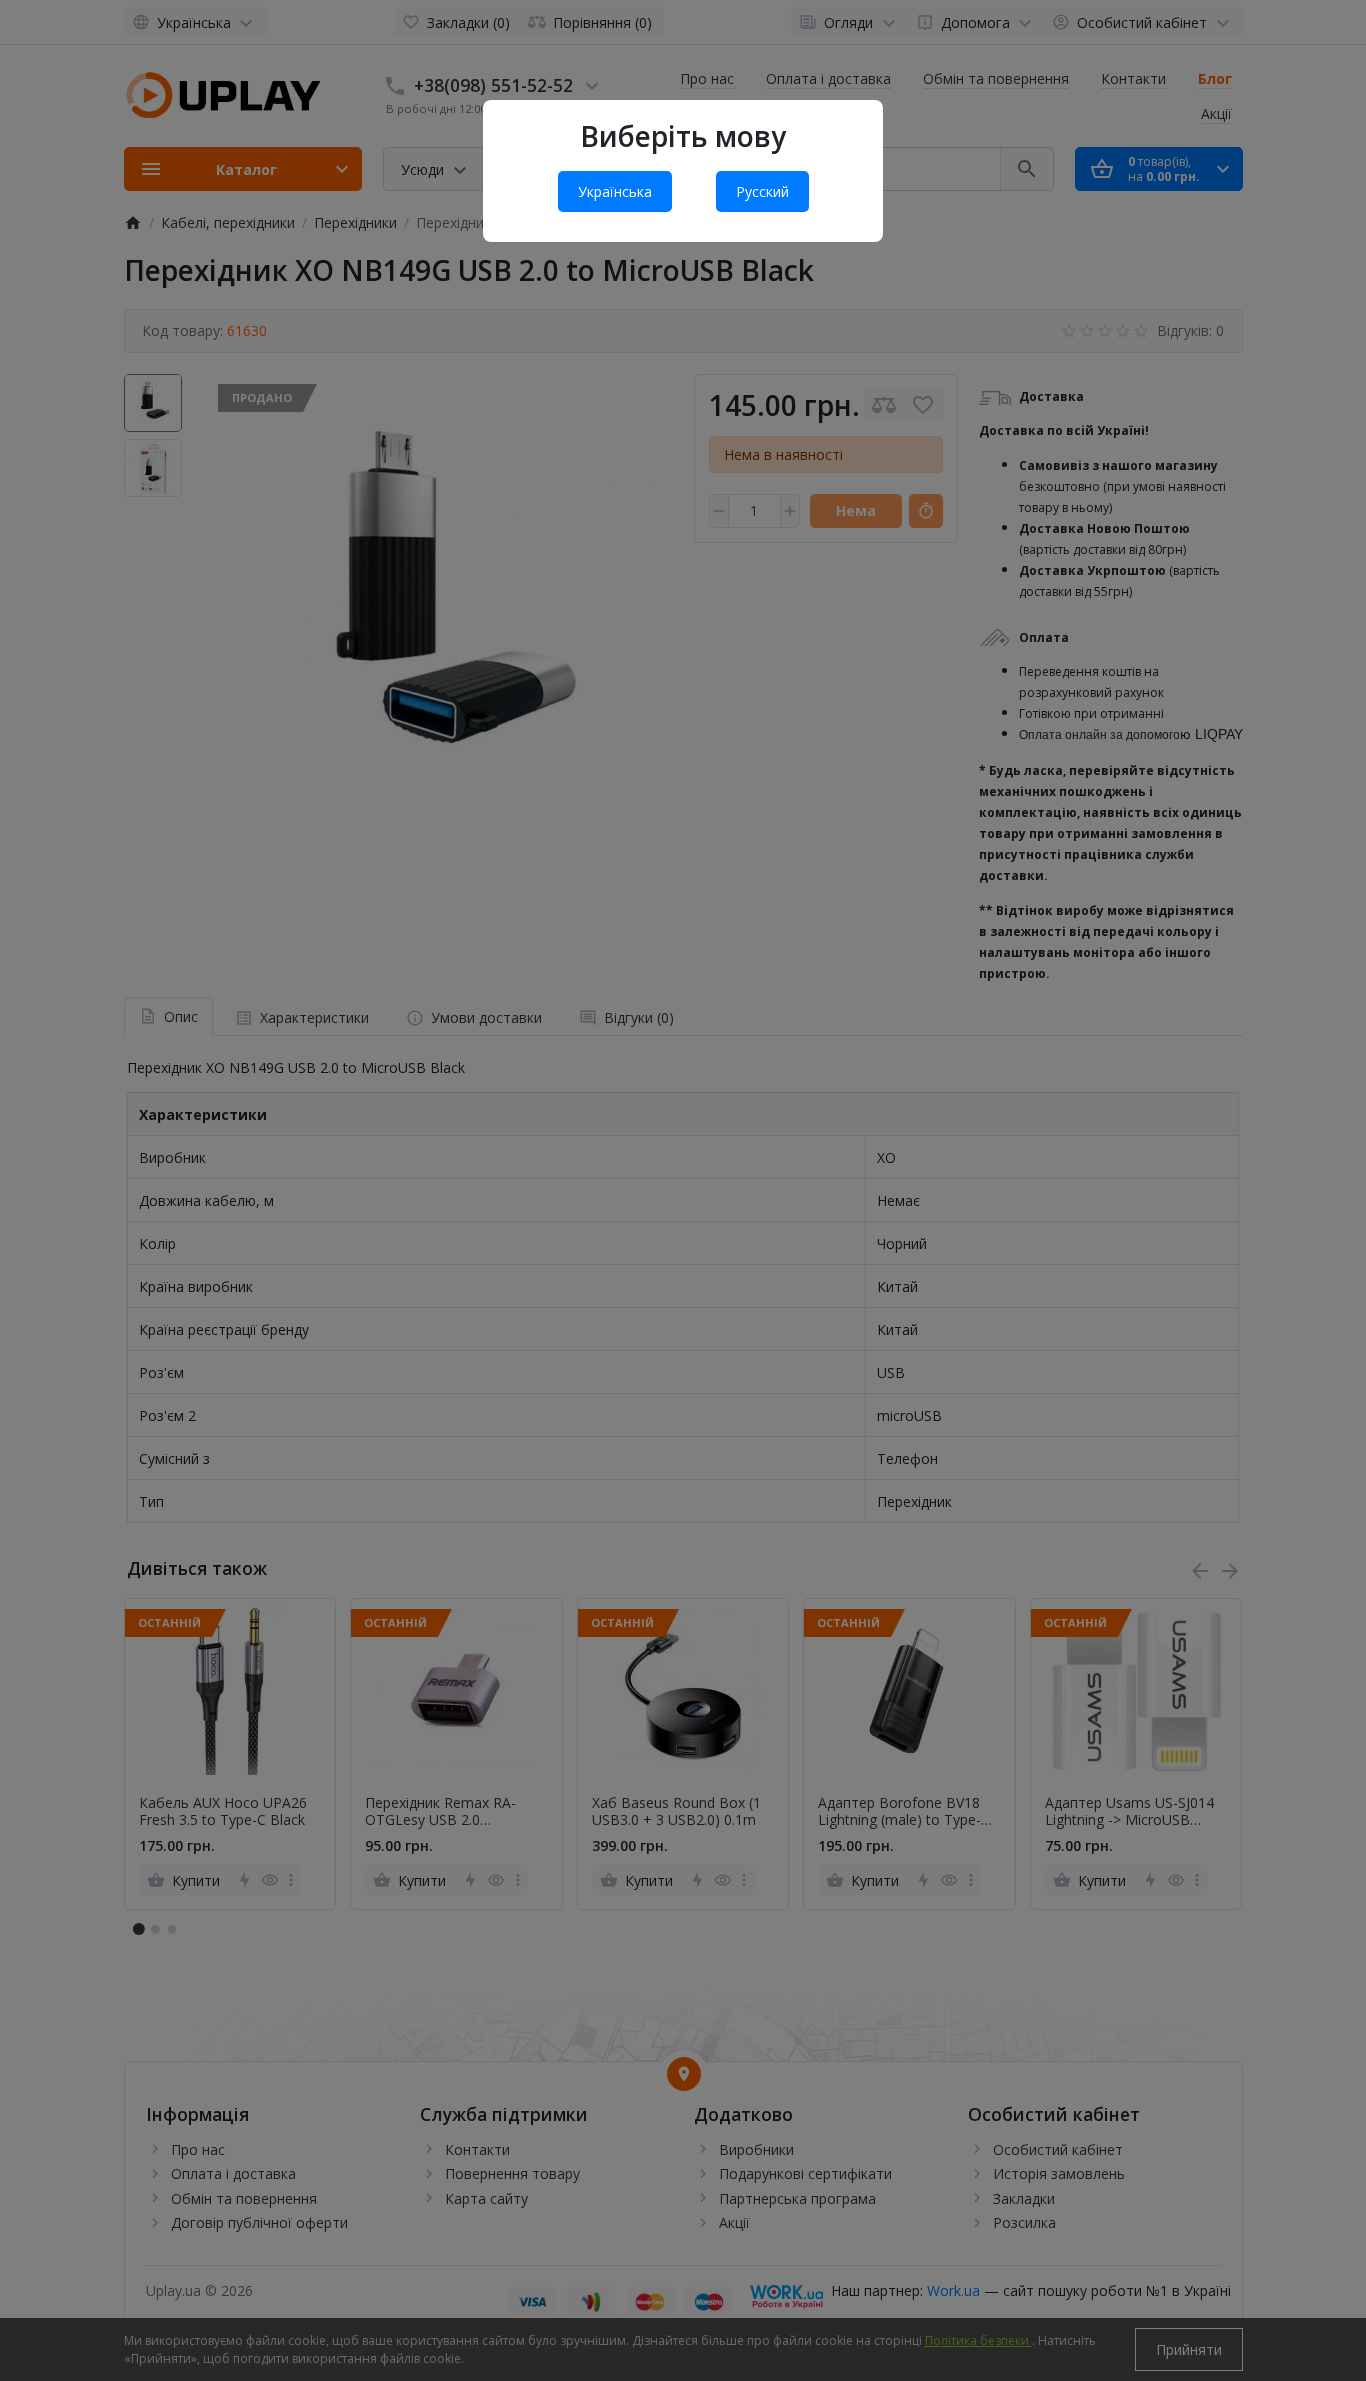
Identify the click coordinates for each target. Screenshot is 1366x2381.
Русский (762, 191)
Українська (615, 191)
